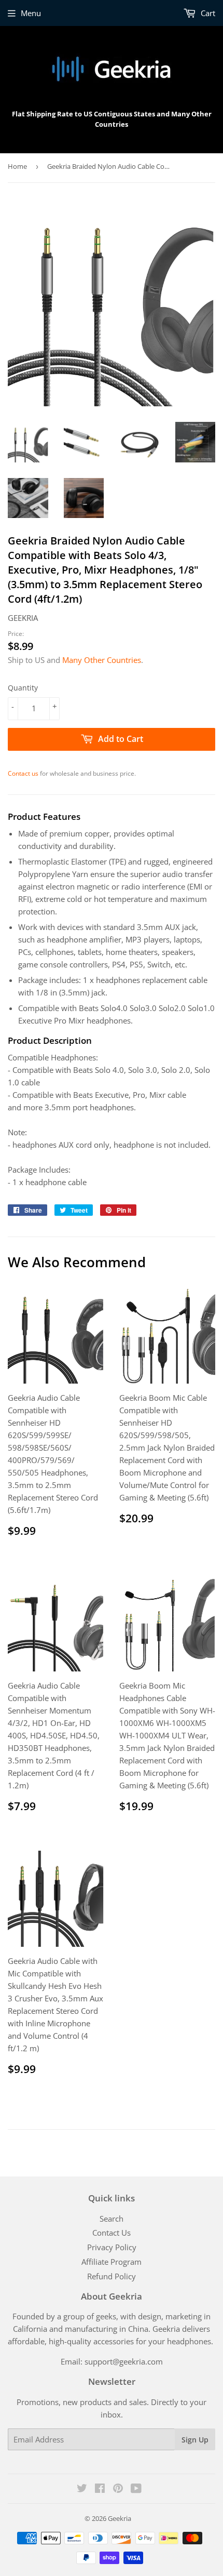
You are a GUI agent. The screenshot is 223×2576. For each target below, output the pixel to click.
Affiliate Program (112, 2262)
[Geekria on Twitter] (82, 2489)
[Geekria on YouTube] (136, 2489)
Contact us (23, 773)
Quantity (23, 688)
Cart (207, 13)
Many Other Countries (102, 660)
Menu (31, 13)
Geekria (120, 2518)
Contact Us (112, 2233)
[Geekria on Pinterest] (118, 2489)
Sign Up (195, 2440)
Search (112, 2219)
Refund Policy (112, 2276)
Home (17, 166)
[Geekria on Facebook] (100, 2489)
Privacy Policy (112, 2247)
